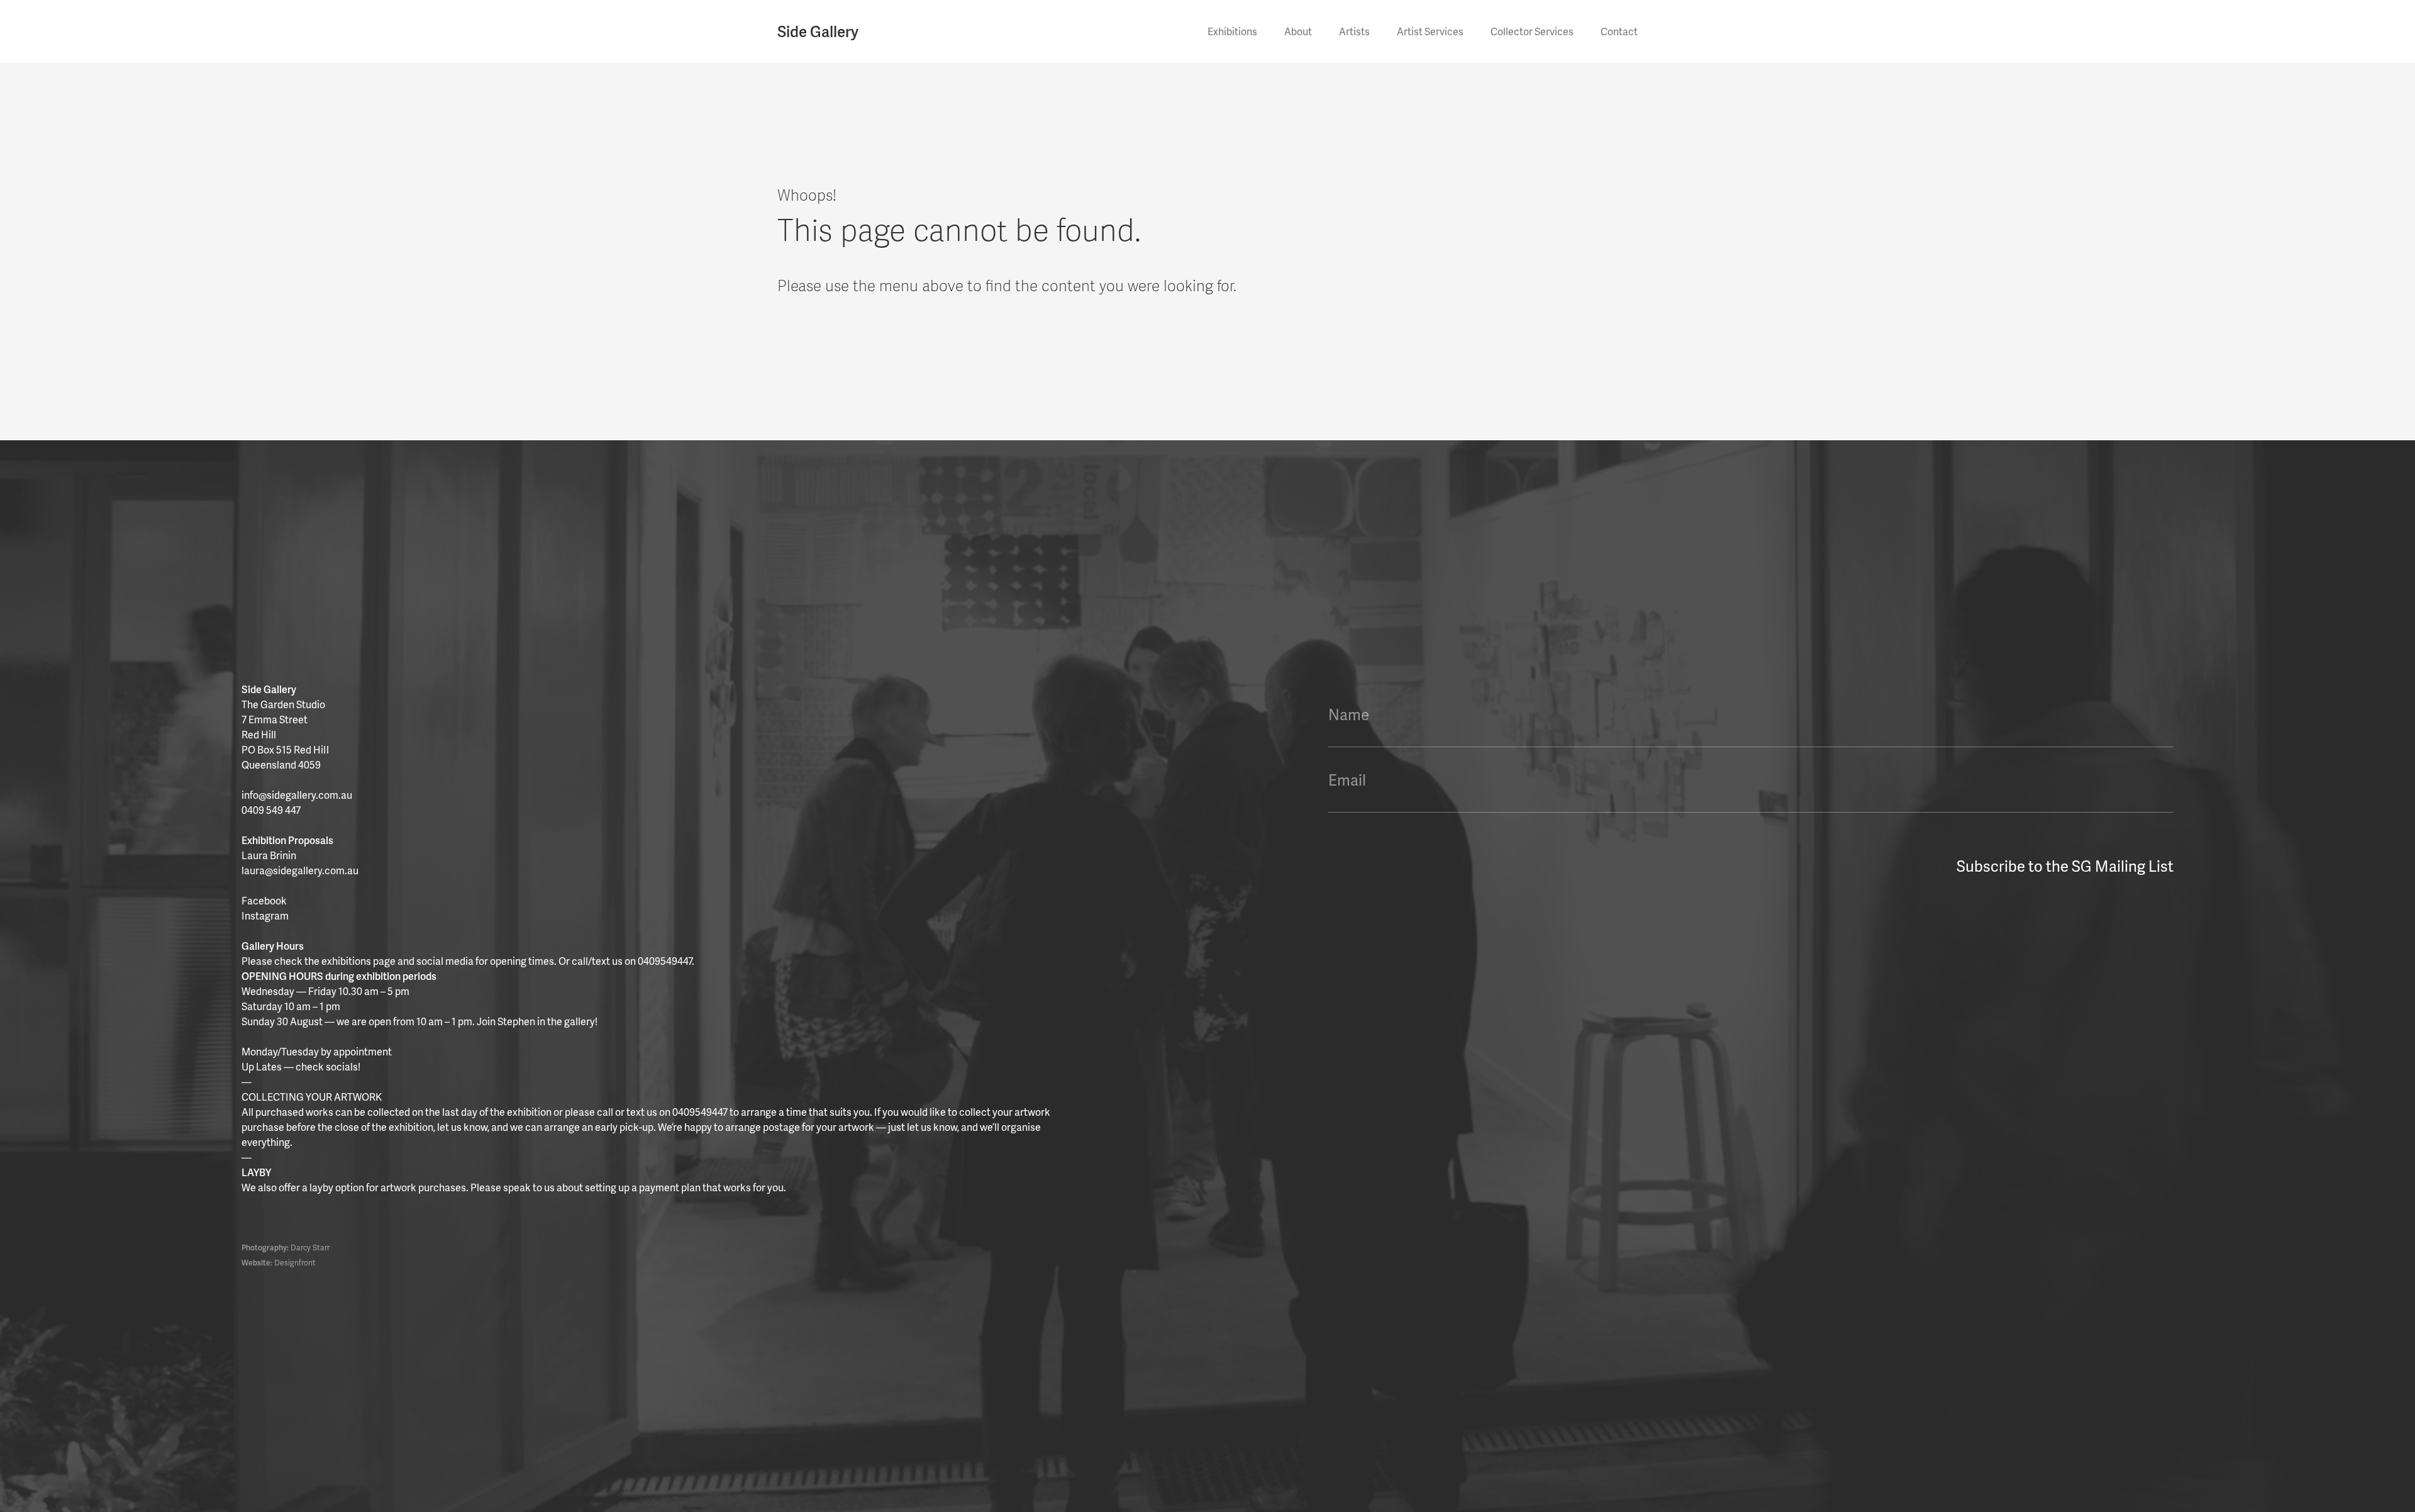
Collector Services (1532, 31)
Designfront (295, 1263)
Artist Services (1430, 31)
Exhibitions (1232, 31)
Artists (1354, 31)
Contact (1619, 31)
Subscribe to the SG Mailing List (2065, 866)
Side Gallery (818, 31)
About (1298, 31)
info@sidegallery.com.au (297, 795)
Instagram (265, 915)
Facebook (264, 900)
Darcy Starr (310, 1248)
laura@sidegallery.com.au (300, 870)
